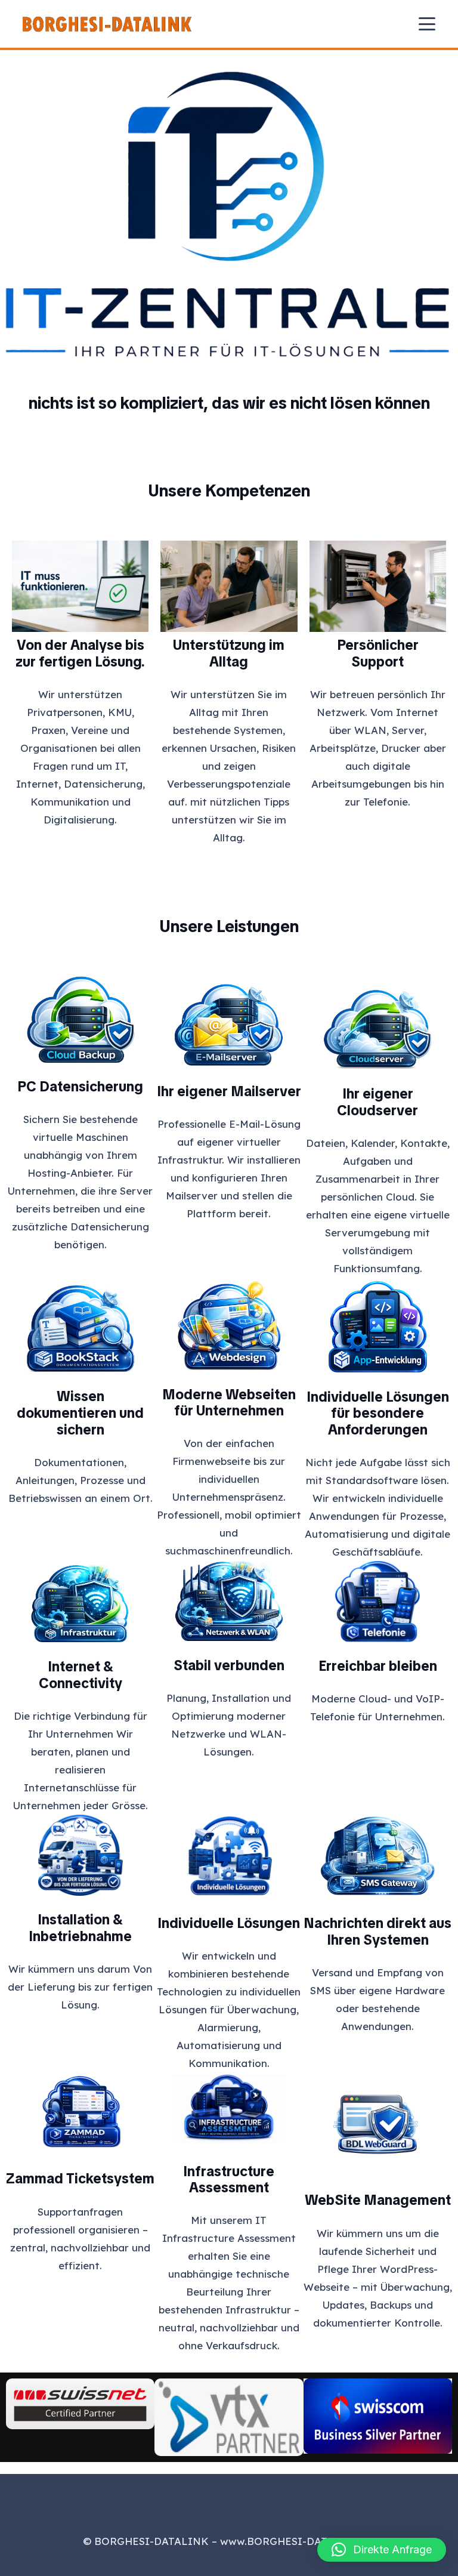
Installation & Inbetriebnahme (80, 1928)
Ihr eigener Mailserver (229, 1091)
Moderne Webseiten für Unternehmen (229, 1403)
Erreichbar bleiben (378, 1666)
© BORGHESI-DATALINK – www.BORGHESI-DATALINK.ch (229, 2541)
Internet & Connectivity (81, 1675)
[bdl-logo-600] (107, 24)
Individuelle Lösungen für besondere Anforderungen (378, 1413)
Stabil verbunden (229, 1665)
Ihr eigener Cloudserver (377, 1102)
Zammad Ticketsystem (80, 2179)
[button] (427, 24)
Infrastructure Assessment (229, 2180)
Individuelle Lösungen (229, 1923)
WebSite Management (378, 2200)
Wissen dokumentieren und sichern (80, 1413)
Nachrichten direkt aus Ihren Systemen (377, 1932)
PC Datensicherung (80, 1087)
